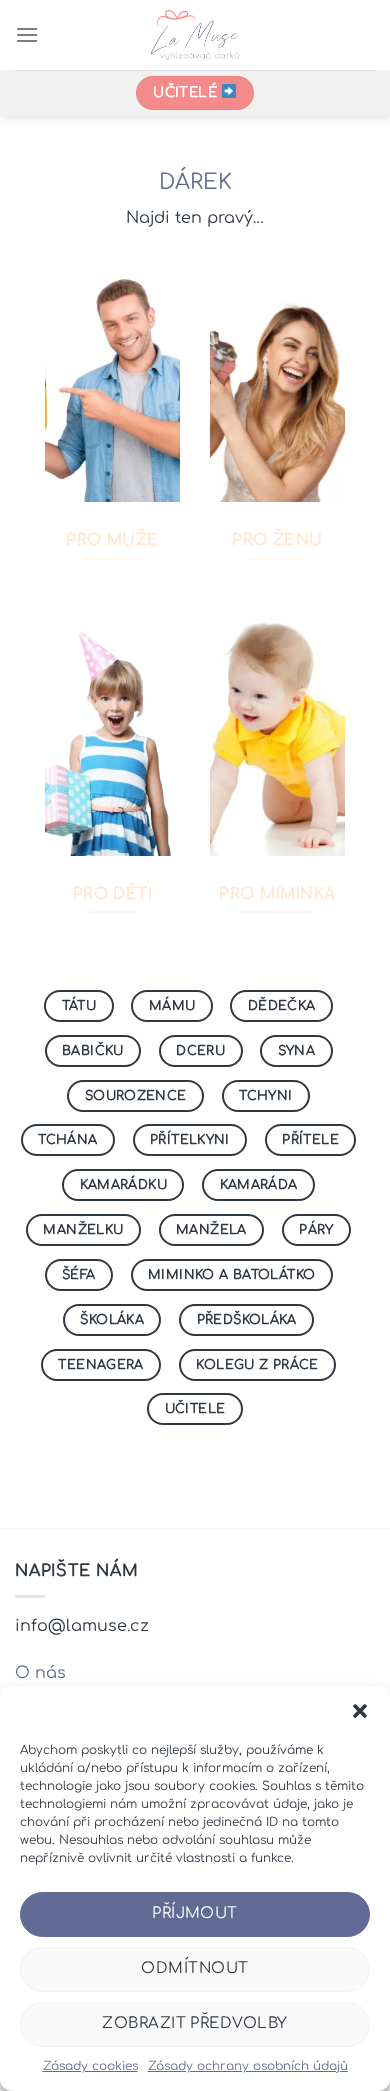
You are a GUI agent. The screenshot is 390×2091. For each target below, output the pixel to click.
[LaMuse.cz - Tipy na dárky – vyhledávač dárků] (195, 35)
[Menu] (27, 34)
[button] (360, 1711)
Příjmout (195, 1913)
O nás (40, 1673)
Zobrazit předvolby (194, 2023)
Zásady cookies (90, 2066)
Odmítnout (194, 1968)
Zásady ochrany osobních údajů (248, 2066)
